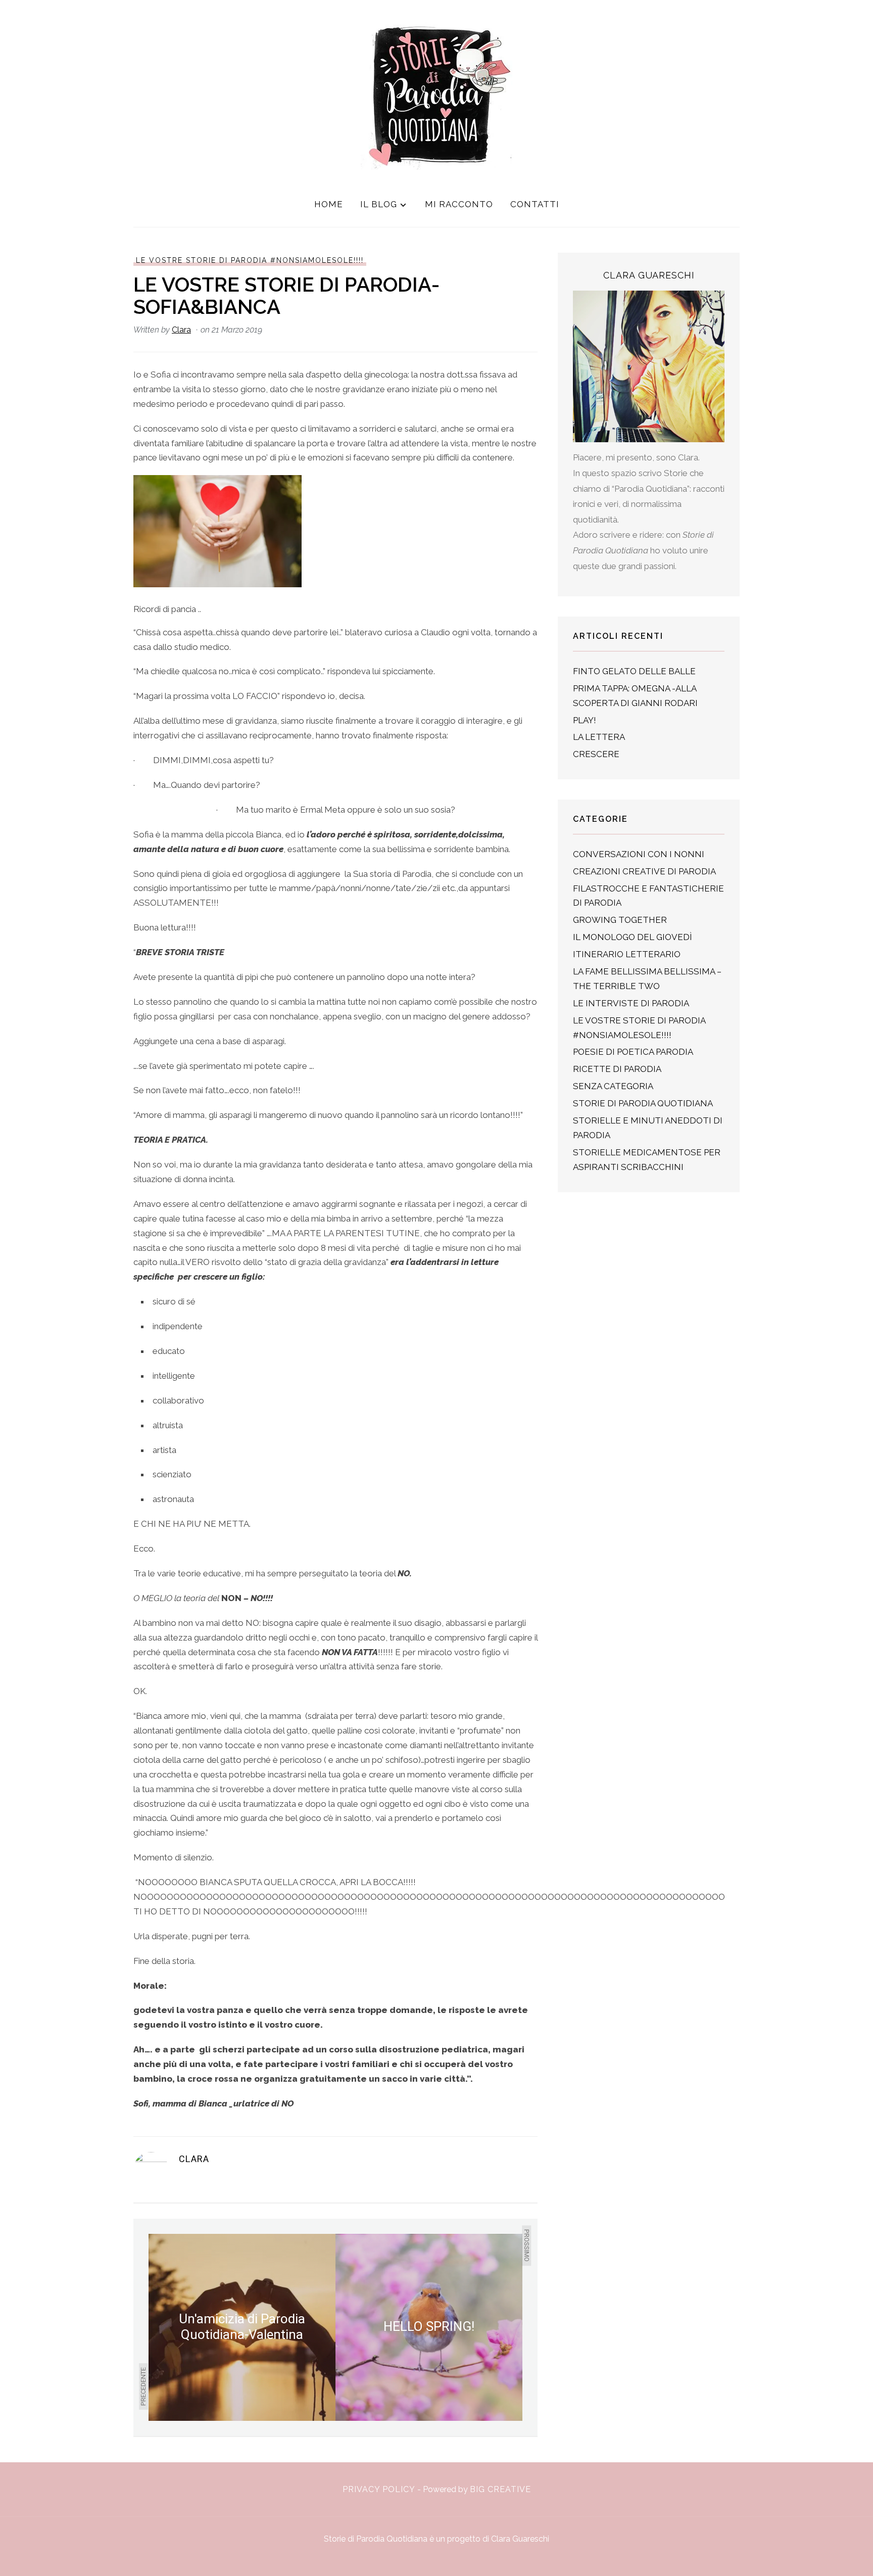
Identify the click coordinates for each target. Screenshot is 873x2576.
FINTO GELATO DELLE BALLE (634, 671)
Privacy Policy (379, 2489)
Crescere (596, 754)
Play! (585, 720)
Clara (181, 330)
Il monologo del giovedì (633, 937)
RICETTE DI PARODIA (617, 1069)
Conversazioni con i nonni (639, 854)
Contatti (535, 204)
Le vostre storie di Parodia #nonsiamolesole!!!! (250, 260)
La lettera (599, 737)
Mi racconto (459, 204)
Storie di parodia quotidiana (643, 1103)
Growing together (620, 920)
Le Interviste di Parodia (631, 1003)
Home (329, 204)
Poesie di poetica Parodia (633, 1052)
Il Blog (379, 204)
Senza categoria (613, 1086)
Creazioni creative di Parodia (644, 871)
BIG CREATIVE (500, 2489)
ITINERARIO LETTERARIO (627, 954)
